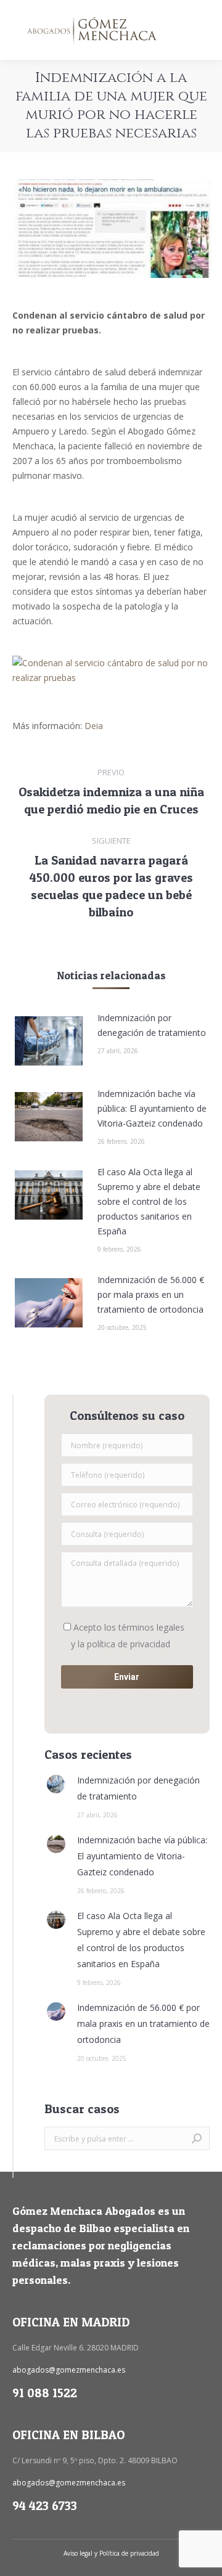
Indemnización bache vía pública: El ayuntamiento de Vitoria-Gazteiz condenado (152, 1108)
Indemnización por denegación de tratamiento (152, 1025)
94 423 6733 (45, 2506)
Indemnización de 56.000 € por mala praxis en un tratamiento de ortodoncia (151, 1294)
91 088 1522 (45, 2393)
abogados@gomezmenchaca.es (69, 2370)
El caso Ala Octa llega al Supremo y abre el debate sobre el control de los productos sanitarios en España (149, 1201)
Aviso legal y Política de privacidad (111, 2553)
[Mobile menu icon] (202, 30)
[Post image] (49, 1041)
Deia (94, 726)
